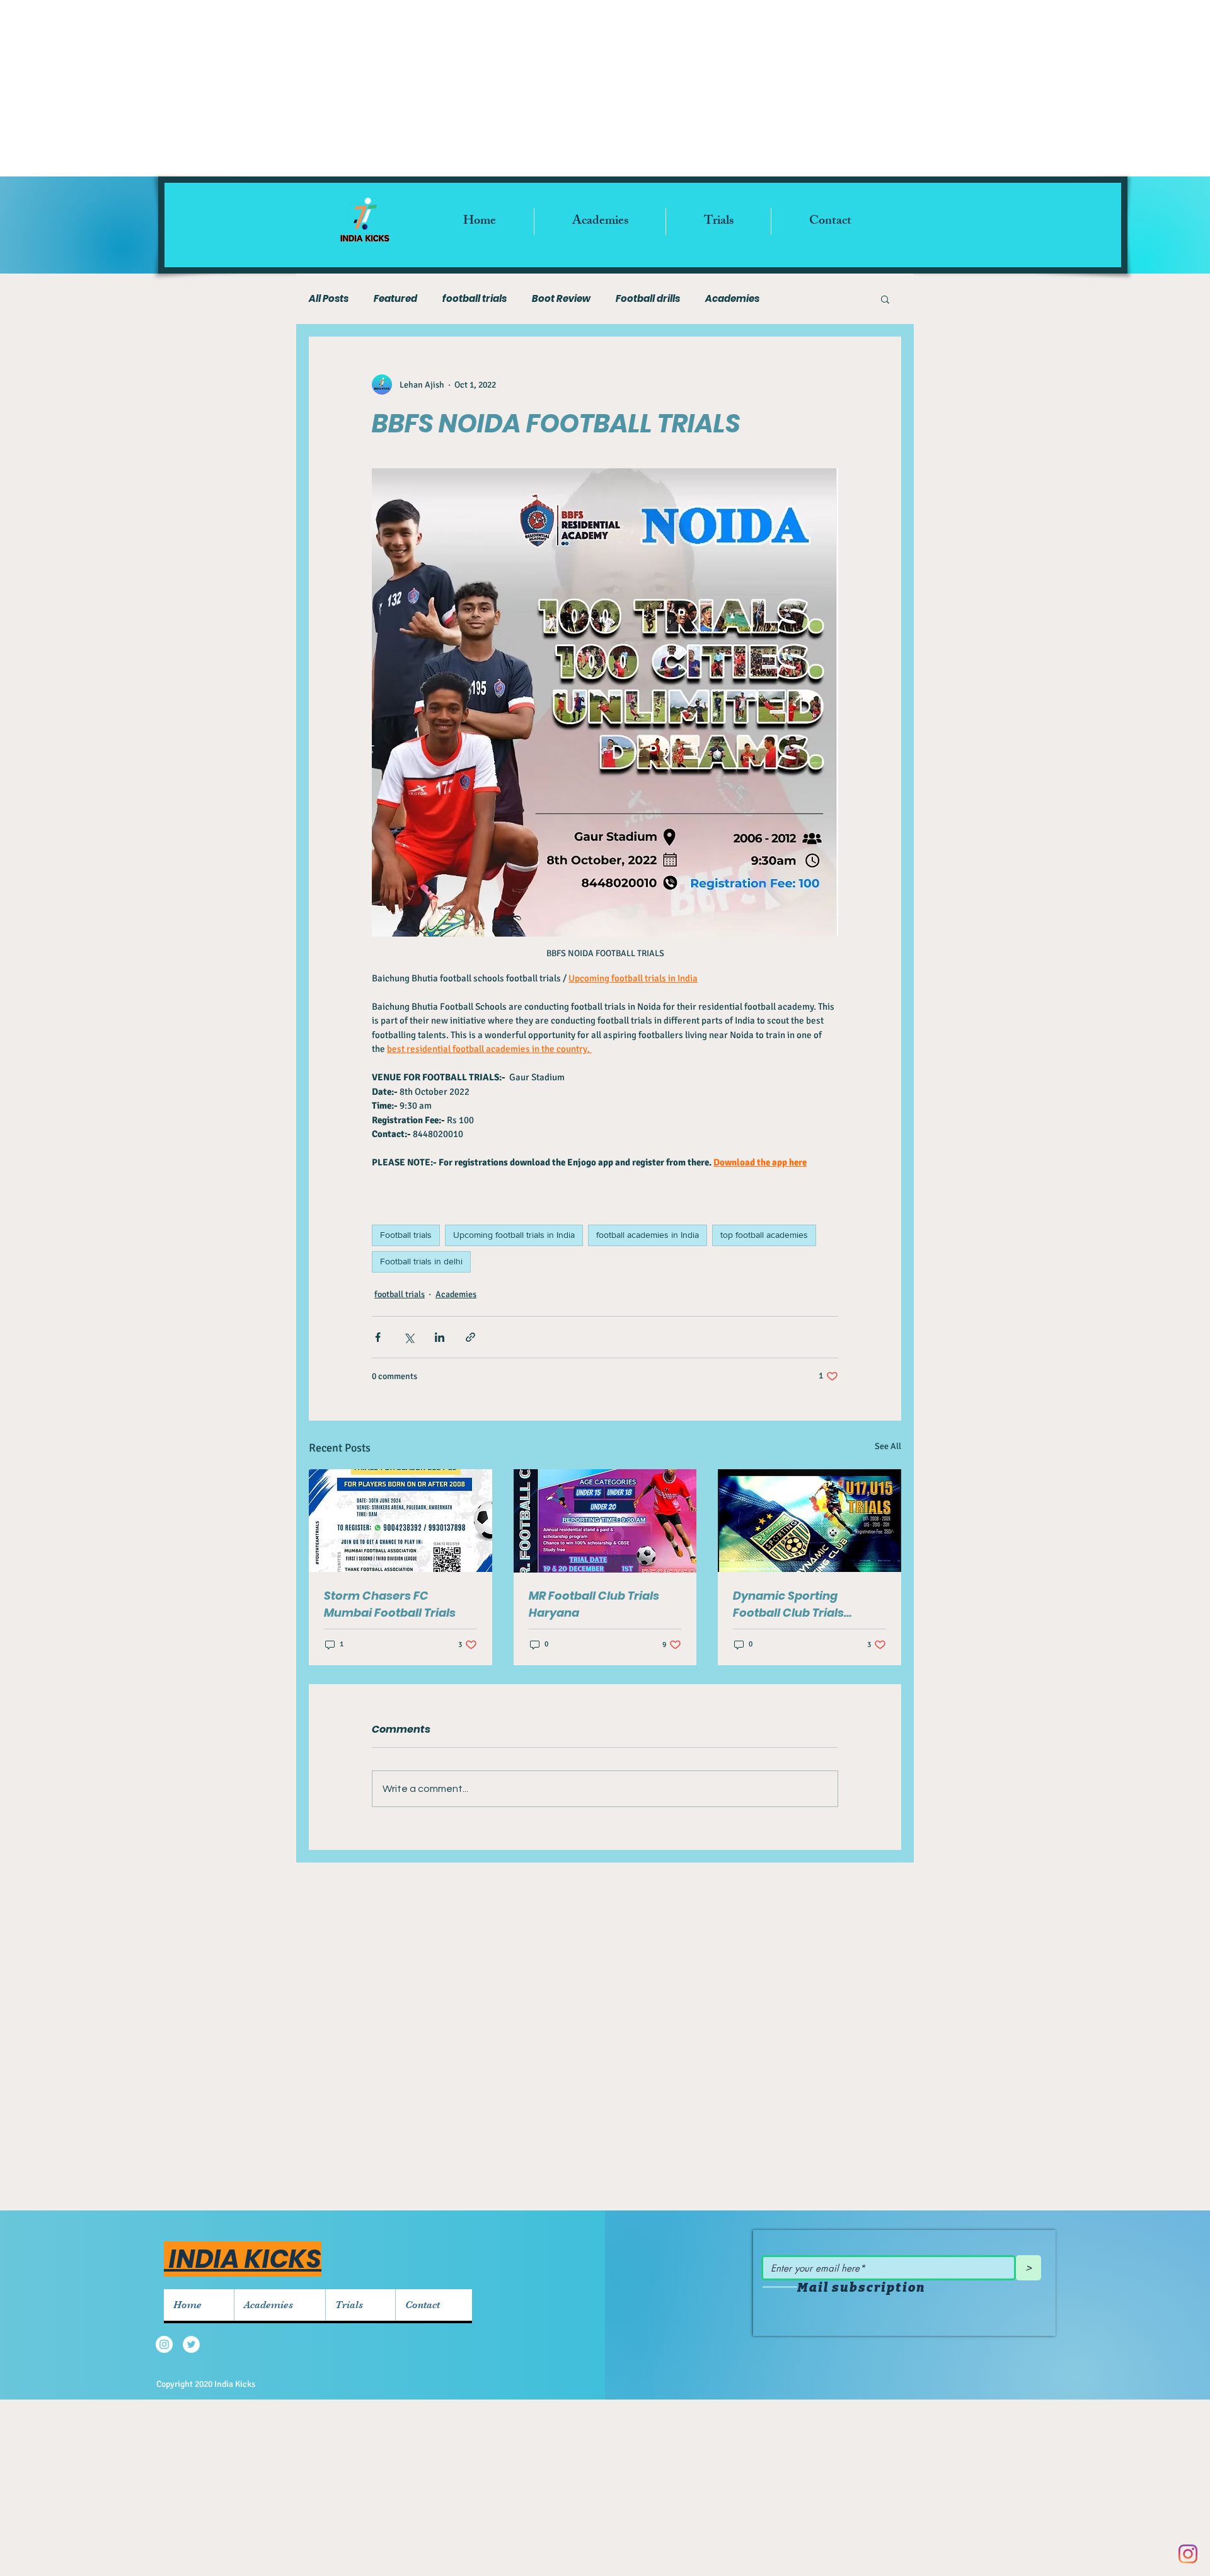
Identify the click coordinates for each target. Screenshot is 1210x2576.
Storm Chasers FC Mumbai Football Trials (390, 1604)
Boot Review (561, 299)
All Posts (329, 299)
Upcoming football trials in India (514, 1235)
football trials (475, 299)
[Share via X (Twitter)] (409, 1337)
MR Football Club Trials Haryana (594, 1604)
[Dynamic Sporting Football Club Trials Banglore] (810, 1521)
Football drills (648, 299)
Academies (732, 299)
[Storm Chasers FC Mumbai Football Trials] (400, 1521)
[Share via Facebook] (378, 1337)
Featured (395, 299)
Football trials (406, 1235)
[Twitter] (191, 2344)
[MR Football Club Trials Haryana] (605, 1521)
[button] (885, 299)
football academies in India (648, 1235)
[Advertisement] (605, 88)
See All (888, 1446)
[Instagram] (1188, 2554)
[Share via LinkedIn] (440, 1337)
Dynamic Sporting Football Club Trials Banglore (788, 1604)
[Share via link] (470, 1337)
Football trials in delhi (421, 1261)
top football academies (764, 1235)
